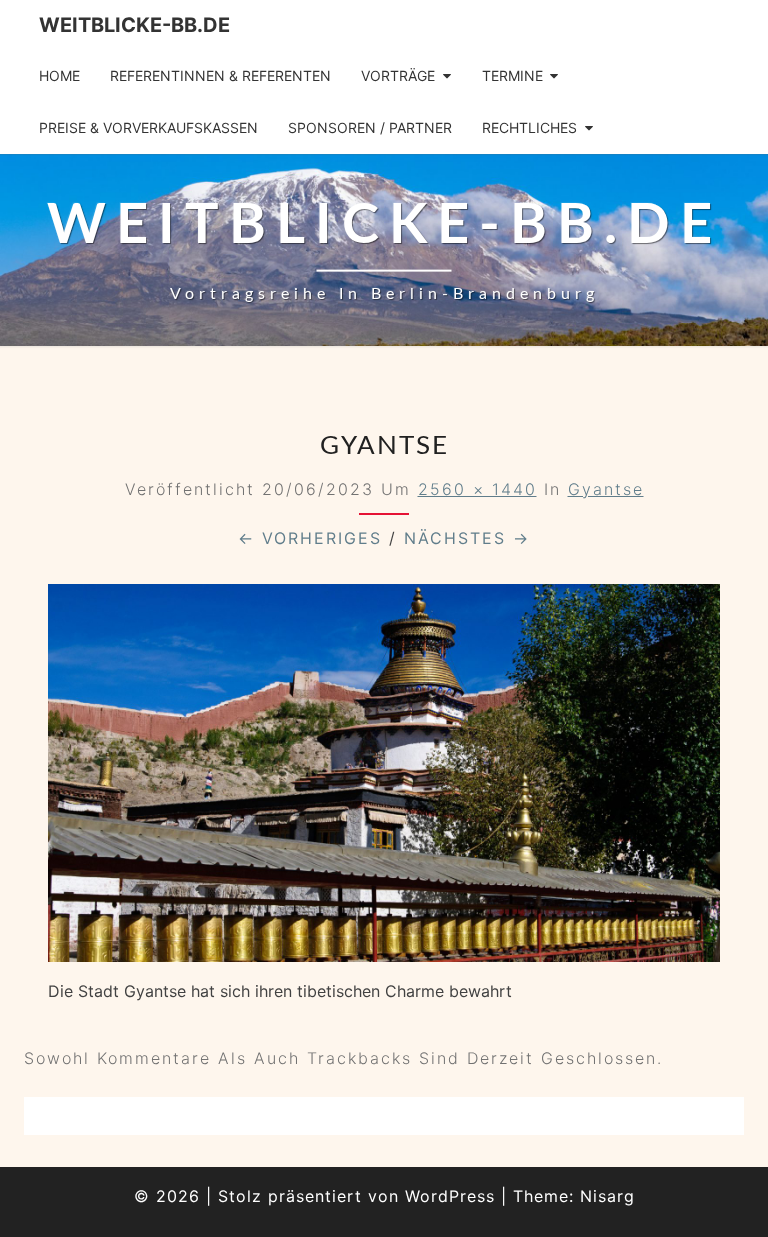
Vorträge (398, 75)
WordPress (450, 1196)
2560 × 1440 (477, 489)
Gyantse (606, 489)
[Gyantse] (384, 780)
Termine (512, 75)
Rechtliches (529, 127)
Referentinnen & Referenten (220, 75)
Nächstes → (467, 538)
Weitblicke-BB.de (134, 25)
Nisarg (607, 1196)
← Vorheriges (310, 538)
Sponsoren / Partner (370, 127)
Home (59, 75)
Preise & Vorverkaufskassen (148, 127)
